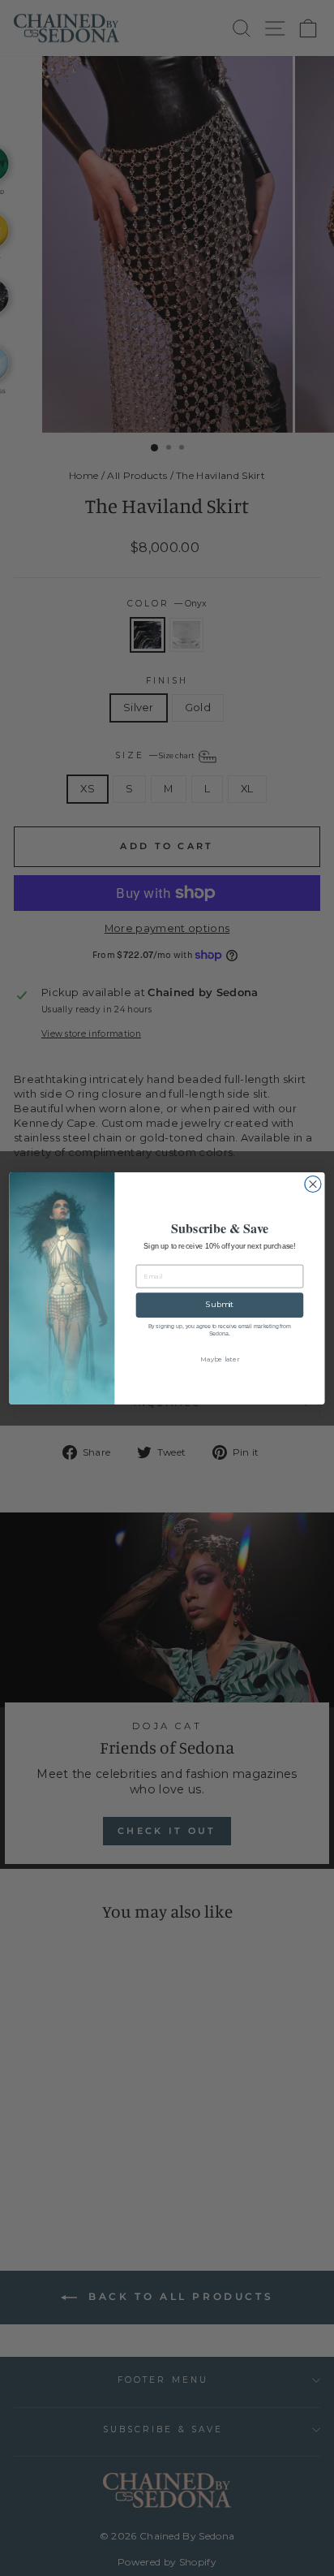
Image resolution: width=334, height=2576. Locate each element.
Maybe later (219, 1359)
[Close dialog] (313, 1184)
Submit (220, 1304)
